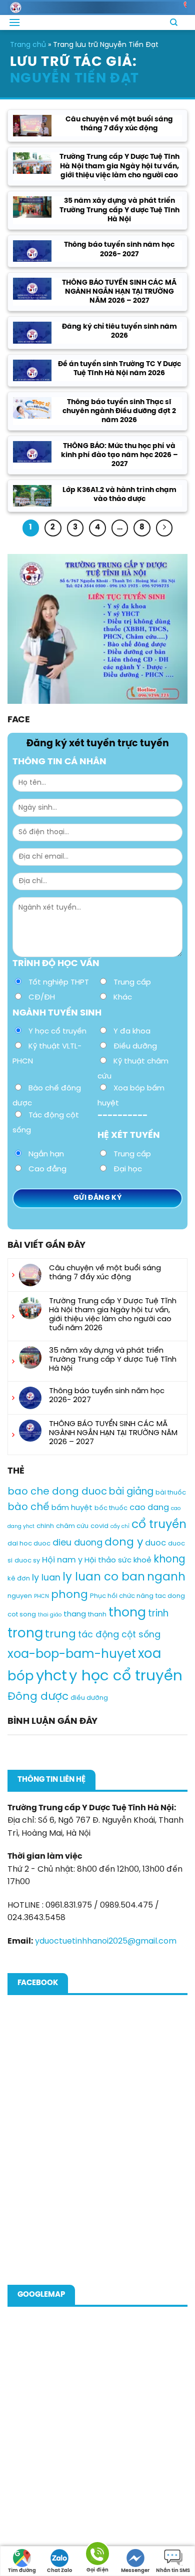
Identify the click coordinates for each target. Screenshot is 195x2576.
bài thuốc (171, 1493)
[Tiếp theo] (164, 528)
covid (99, 1526)
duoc (155, 1543)
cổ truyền (159, 1525)
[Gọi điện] (97, 2555)
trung (60, 1634)
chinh (45, 1526)
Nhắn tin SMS (173, 2571)
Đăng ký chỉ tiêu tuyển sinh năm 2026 (119, 331)
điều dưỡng (89, 1698)
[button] (14, 22)
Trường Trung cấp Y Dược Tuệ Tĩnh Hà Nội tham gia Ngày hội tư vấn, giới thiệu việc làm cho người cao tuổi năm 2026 (119, 171)
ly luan (46, 1578)
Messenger (135, 2571)
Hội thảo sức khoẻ (118, 1560)
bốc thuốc (111, 1508)
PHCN (41, 1596)
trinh (158, 1614)
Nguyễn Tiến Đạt (74, 79)
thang (75, 1614)
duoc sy (27, 1561)
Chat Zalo (59, 2571)
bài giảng (131, 1492)
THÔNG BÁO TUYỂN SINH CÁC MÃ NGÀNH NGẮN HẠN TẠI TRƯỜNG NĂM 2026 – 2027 (119, 292)
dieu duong (77, 1543)
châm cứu (72, 1526)
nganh (166, 1577)
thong (127, 1613)
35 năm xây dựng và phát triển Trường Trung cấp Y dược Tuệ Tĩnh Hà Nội (119, 210)
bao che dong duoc (57, 1492)
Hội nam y (62, 1560)
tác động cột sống (119, 1635)
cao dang (149, 1508)
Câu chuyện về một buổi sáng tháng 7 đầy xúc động (119, 124)
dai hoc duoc (29, 1544)
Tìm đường (22, 2571)
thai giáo (50, 1615)
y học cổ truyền (126, 1676)
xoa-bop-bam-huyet (72, 1654)
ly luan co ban (104, 1577)
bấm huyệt (72, 1508)
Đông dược (38, 1697)
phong (69, 1595)
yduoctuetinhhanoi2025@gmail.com (106, 1941)
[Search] (174, 22)
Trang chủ (28, 45)
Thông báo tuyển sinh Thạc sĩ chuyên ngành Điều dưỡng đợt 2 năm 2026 (119, 411)
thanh (97, 1615)
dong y (124, 1543)
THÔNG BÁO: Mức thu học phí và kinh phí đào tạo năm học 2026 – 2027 (119, 455)
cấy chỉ (120, 1527)
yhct (51, 1676)
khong (169, 1560)
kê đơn (19, 1579)
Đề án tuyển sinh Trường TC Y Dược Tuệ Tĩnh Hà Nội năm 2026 (119, 369)
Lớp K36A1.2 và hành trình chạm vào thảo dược (119, 495)
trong (25, 1634)
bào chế (28, 1507)
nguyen (20, 1596)
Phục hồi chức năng (122, 1596)
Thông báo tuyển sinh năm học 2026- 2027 (119, 250)
